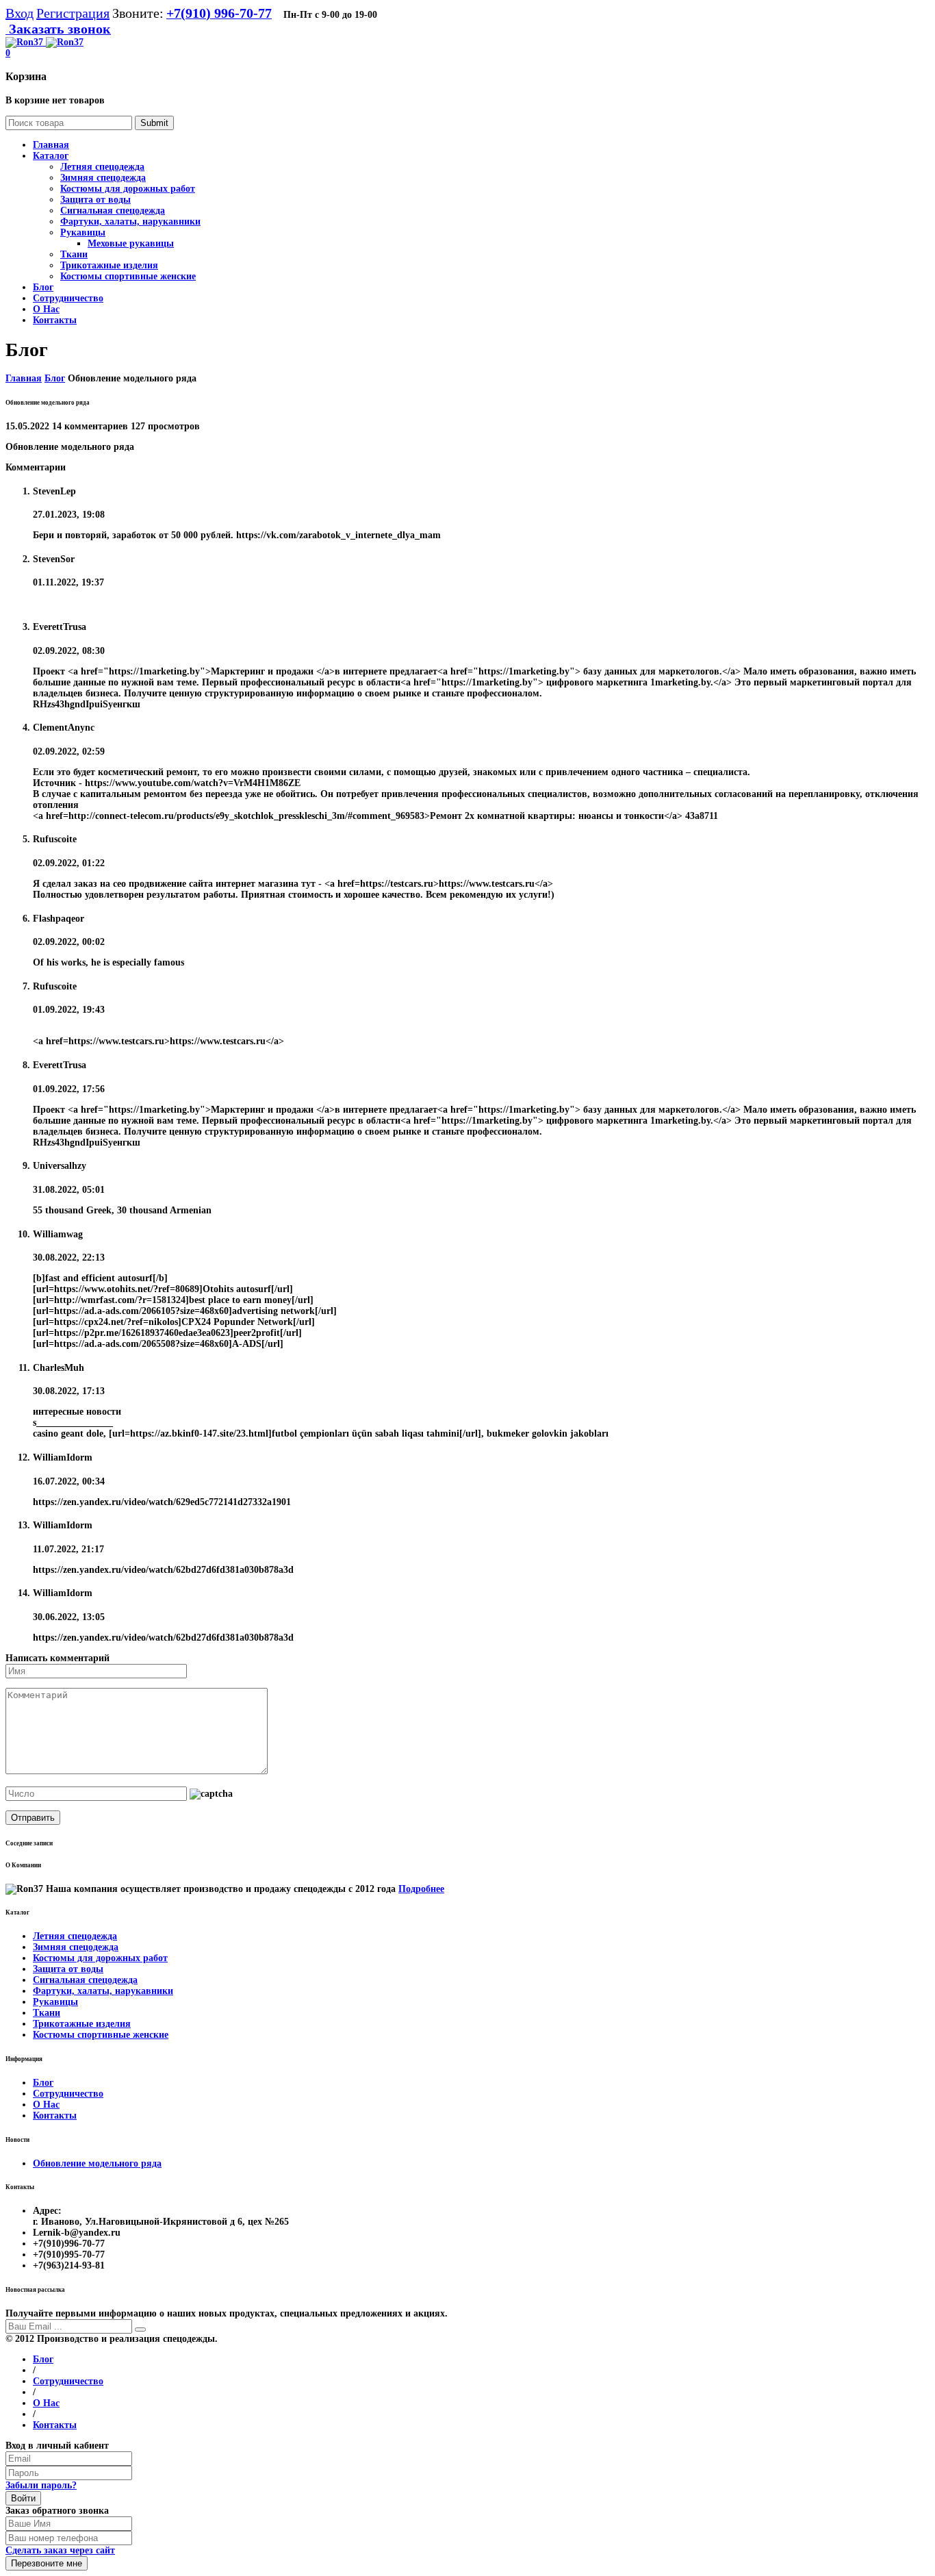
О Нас (46, 2105)
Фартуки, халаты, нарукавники (130, 222)
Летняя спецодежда (102, 167)
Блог (55, 378)
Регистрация (73, 13)
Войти (23, 2498)
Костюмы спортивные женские (128, 276)
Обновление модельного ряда (97, 2163)
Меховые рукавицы (131, 243)
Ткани (74, 254)
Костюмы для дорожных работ (128, 189)
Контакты (55, 2116)
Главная (24, 378)
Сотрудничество (68, 2094)
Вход (20, 13)
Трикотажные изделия (109, 265)
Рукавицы (83, 232)
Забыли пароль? (41, 2485)
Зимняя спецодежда (103, 178)
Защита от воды (95, 200)
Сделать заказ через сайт (60, 2550)
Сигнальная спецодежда (113, 211)
